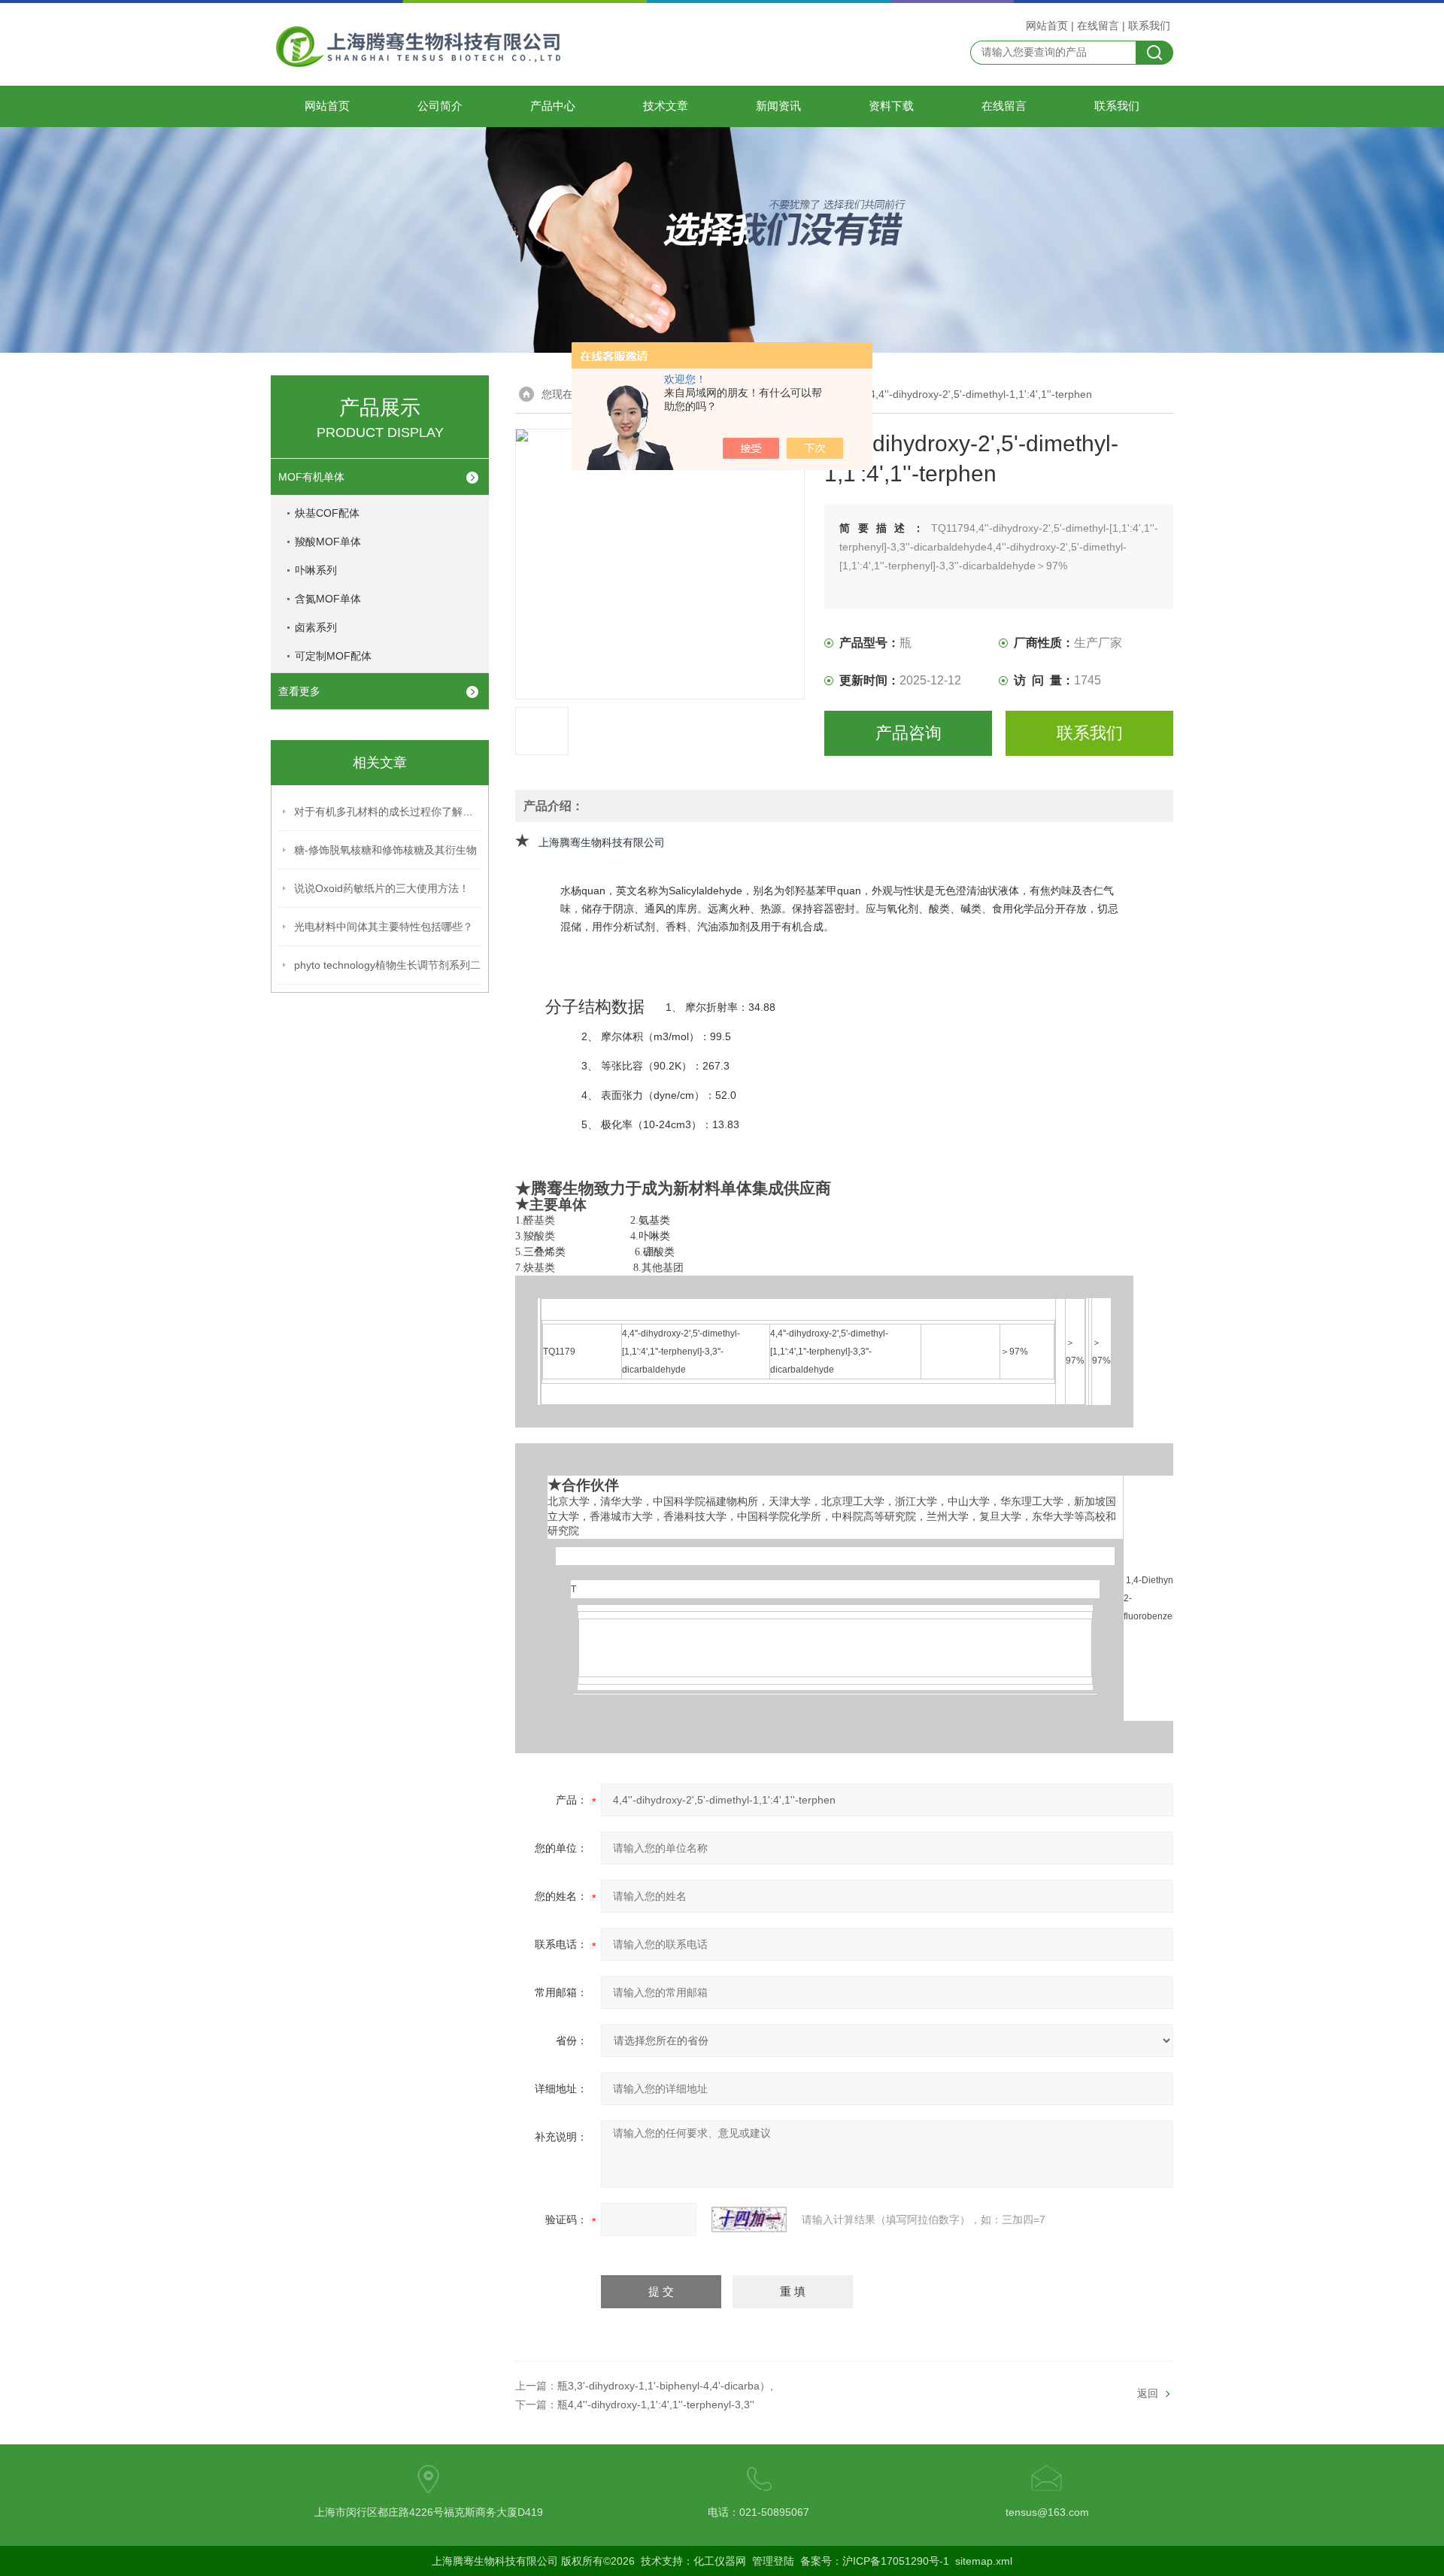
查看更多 (299, 691)
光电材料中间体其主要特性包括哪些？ (384, 927)
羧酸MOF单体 (328, 542)
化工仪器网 (720, 2561)
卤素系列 (316, 627)
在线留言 (1098, 26)
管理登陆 (773, 2561)
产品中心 (553, 106)
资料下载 (891, 106)
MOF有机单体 (311, 477)
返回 (1148, 2393)
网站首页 (1047, 26)
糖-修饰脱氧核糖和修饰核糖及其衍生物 (385, 850)
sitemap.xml (984, 2561)
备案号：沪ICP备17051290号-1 (875, 2561)
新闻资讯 (778, 106)
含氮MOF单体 (328, 599)
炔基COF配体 (327, 513)
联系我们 (1149, 26)
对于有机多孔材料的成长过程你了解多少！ (388, 812)
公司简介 (440, 106)
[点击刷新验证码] (749, 2219)
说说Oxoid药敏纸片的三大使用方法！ (382, 888)
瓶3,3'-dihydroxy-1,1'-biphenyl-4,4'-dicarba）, (665, 2386)
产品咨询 (909, 733)
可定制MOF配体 (333, 656)
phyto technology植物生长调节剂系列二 (387, 965)
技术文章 (666, 106)
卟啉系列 (316, 570)
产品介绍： (554, 806)
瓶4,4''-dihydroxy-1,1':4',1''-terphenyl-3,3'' (656, 2405)
